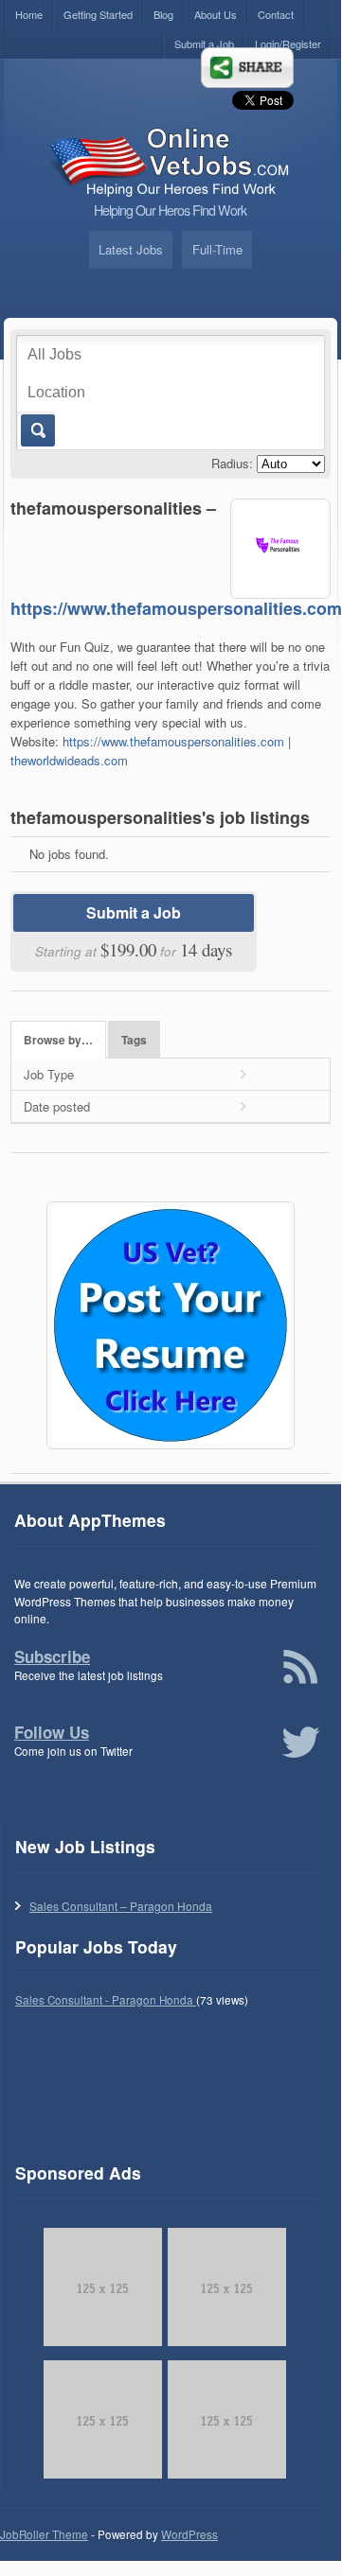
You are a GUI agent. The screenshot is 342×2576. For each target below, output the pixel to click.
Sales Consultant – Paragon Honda (121, 1906)
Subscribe (52, 1656)
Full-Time (217, 249)
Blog (163, 14)
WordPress (189, 2534)
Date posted (57, 1106)
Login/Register (288, 44)
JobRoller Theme (44, 2534)
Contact (276, 14)
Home (29, 14)
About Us (216, 14)
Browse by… (58, 1040)
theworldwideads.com (69, 760)
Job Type (49, 1074)
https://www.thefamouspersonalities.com (176, 608)
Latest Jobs (131, 249)
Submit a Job (204, 44)
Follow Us (52, 1732)
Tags (134, 1040)
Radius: (232, 463)
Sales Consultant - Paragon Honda (106, 2000)
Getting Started (98, 14)
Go (36, 430)
